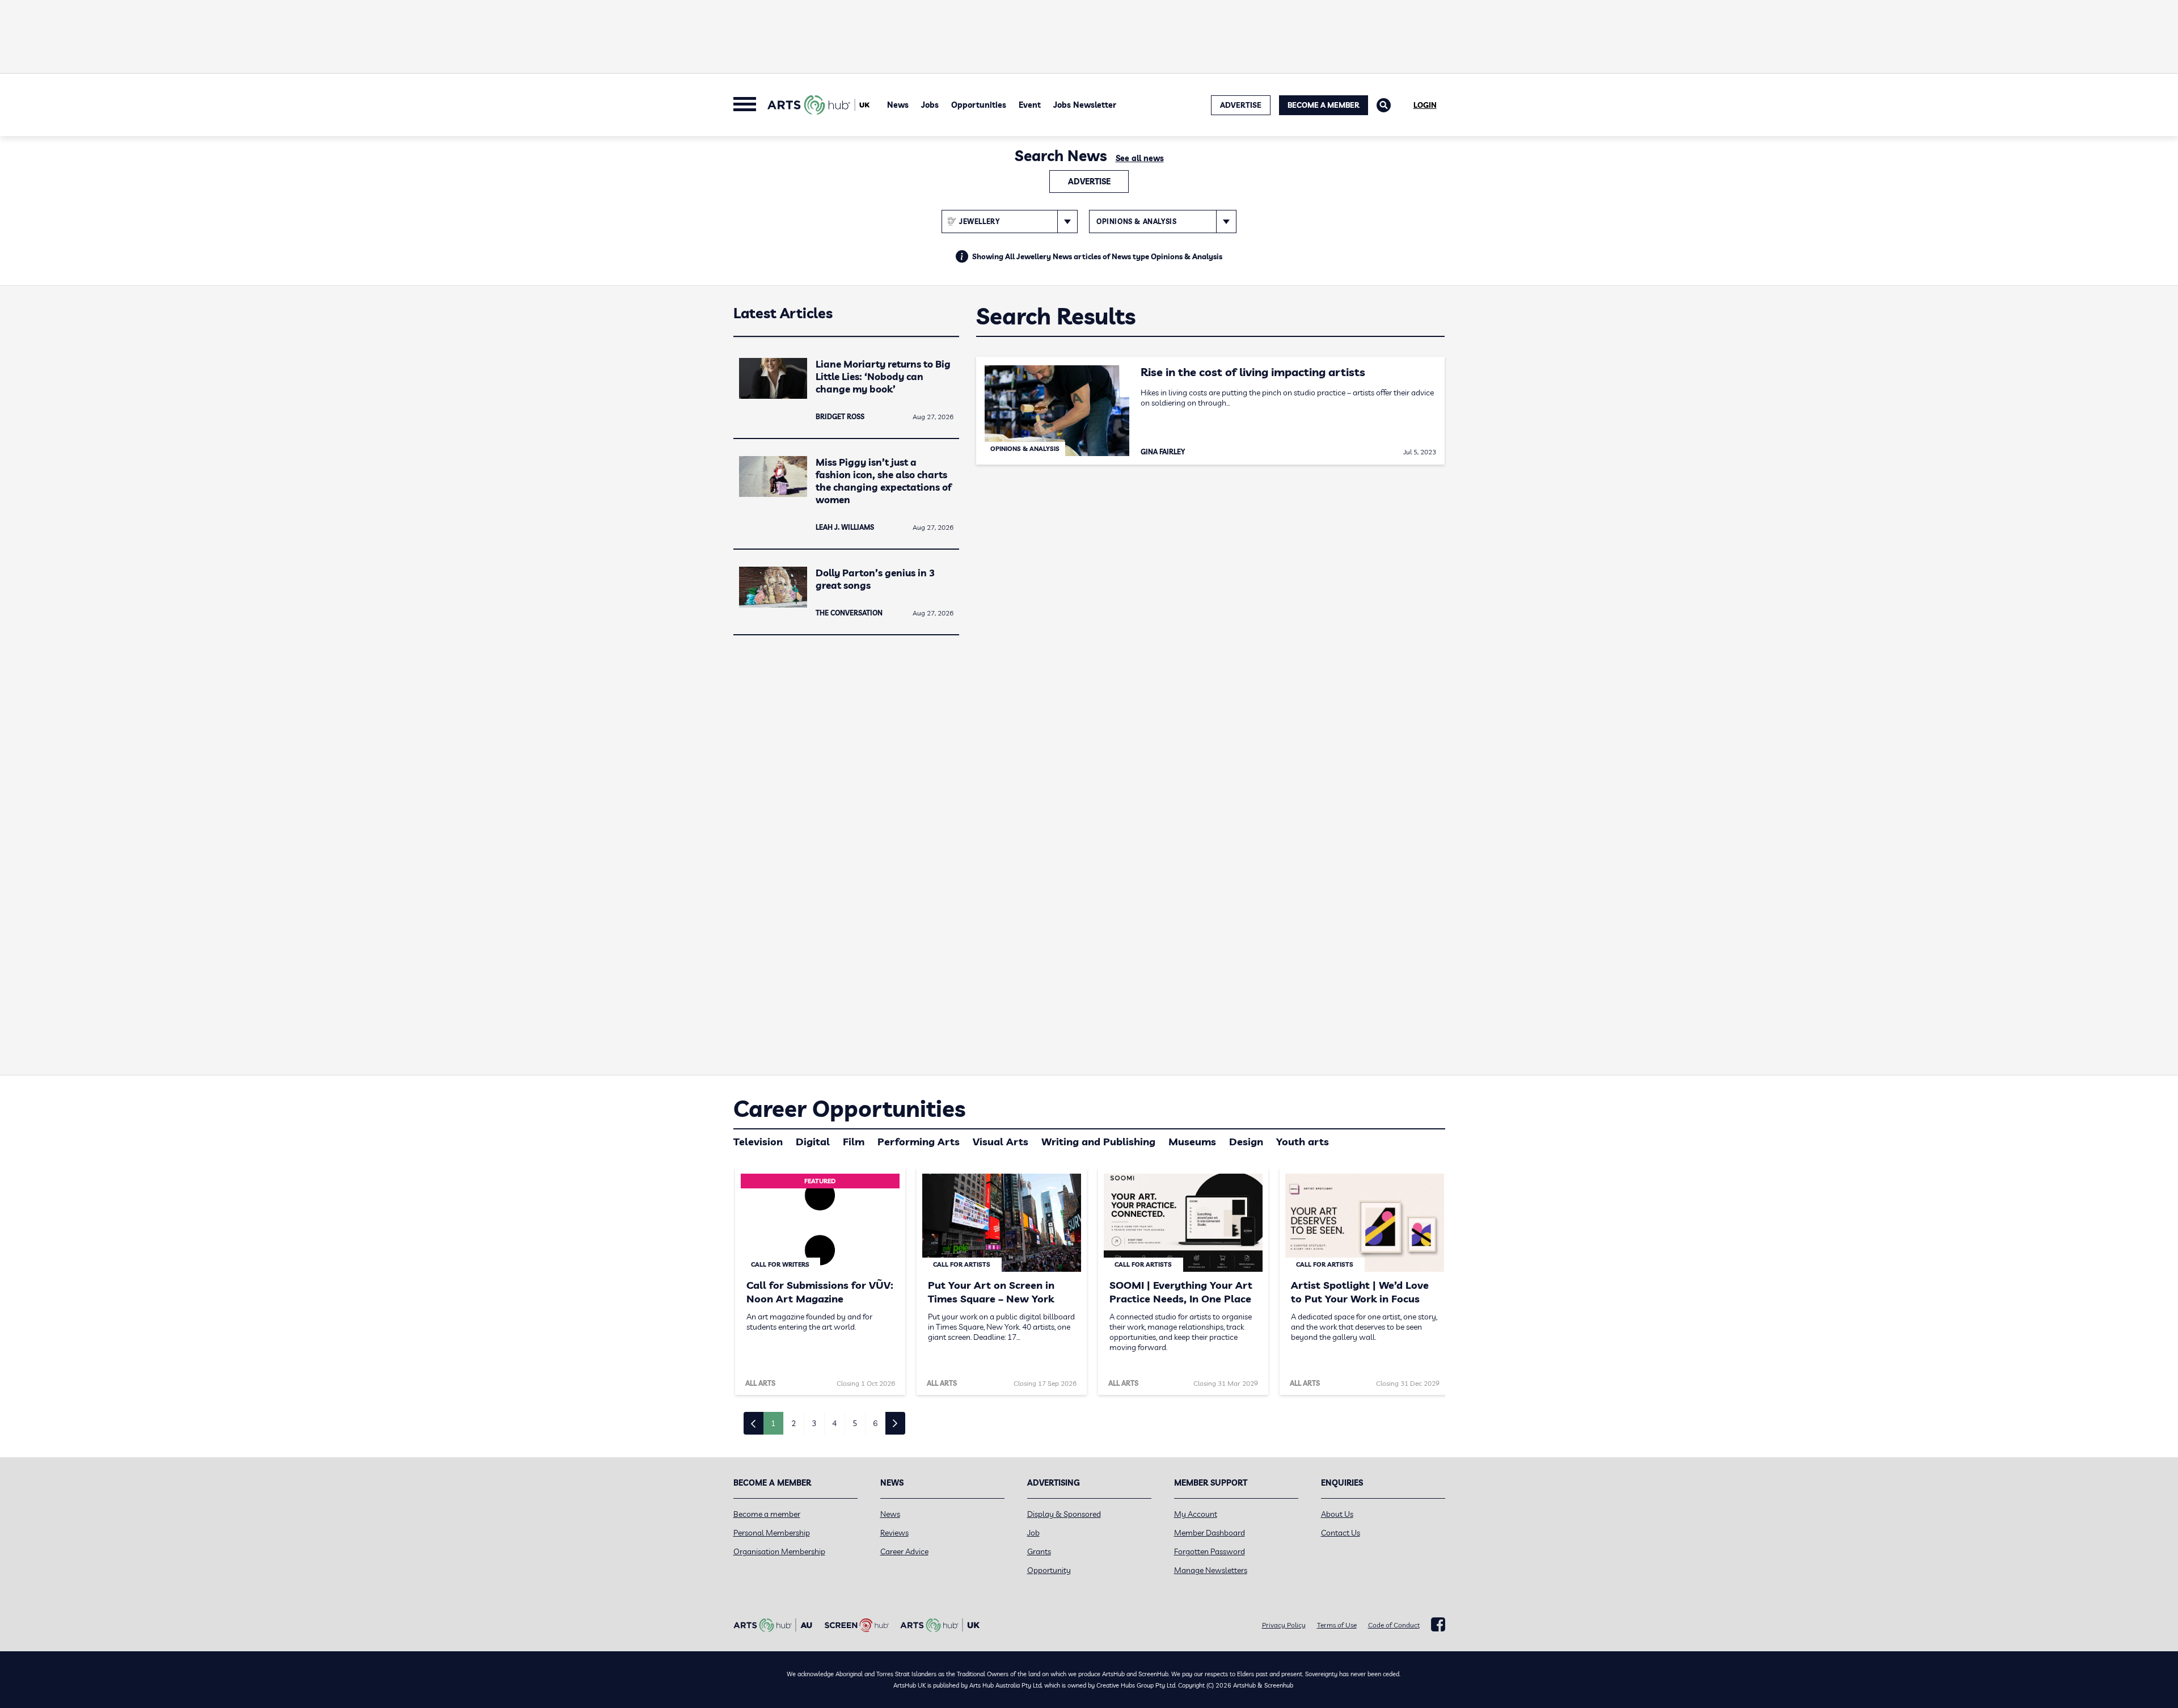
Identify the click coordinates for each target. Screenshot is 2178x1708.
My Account (1196, 1514)
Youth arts (1303, 1142)
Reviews (894, 1533)
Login (1425, 105)
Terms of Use (1337, 1625)
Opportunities (979, 105)
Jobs (930, 105)
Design (1246, 1142)
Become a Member (1324, 105)
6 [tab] (875, 1423)
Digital (813, 1142)
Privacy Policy (1284, 1625)
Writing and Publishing (1098, 1142)
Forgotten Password (1210, 1551)
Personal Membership (772, 1533)
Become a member (767, 1514)
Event (1030, 105)
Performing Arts (919, 1142)
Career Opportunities (849, 1108)
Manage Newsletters (1211, 1570)
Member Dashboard (1210, 1533)
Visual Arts (1001, 1142)
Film (854, 1142)
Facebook (1438, 1625)
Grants (1039, 1551)
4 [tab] (834, 1423)
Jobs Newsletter (1085, 105)
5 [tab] (855, 1423)
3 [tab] (814, 1423)
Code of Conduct (1394, 1625)
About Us (1337, 1514)
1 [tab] (773, 1423)
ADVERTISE (1241, 105)
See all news (1140, 158)
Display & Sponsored (1064, 1514)
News (898, 105)
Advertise (1089, 182)
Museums (1192, 1142)
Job (1033, 1533)
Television (758, 1142)
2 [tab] (793, 1423)
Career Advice (904, 1551)
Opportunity (1049, 1570)
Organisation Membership (779, 1551)
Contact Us (1341, 1533)
